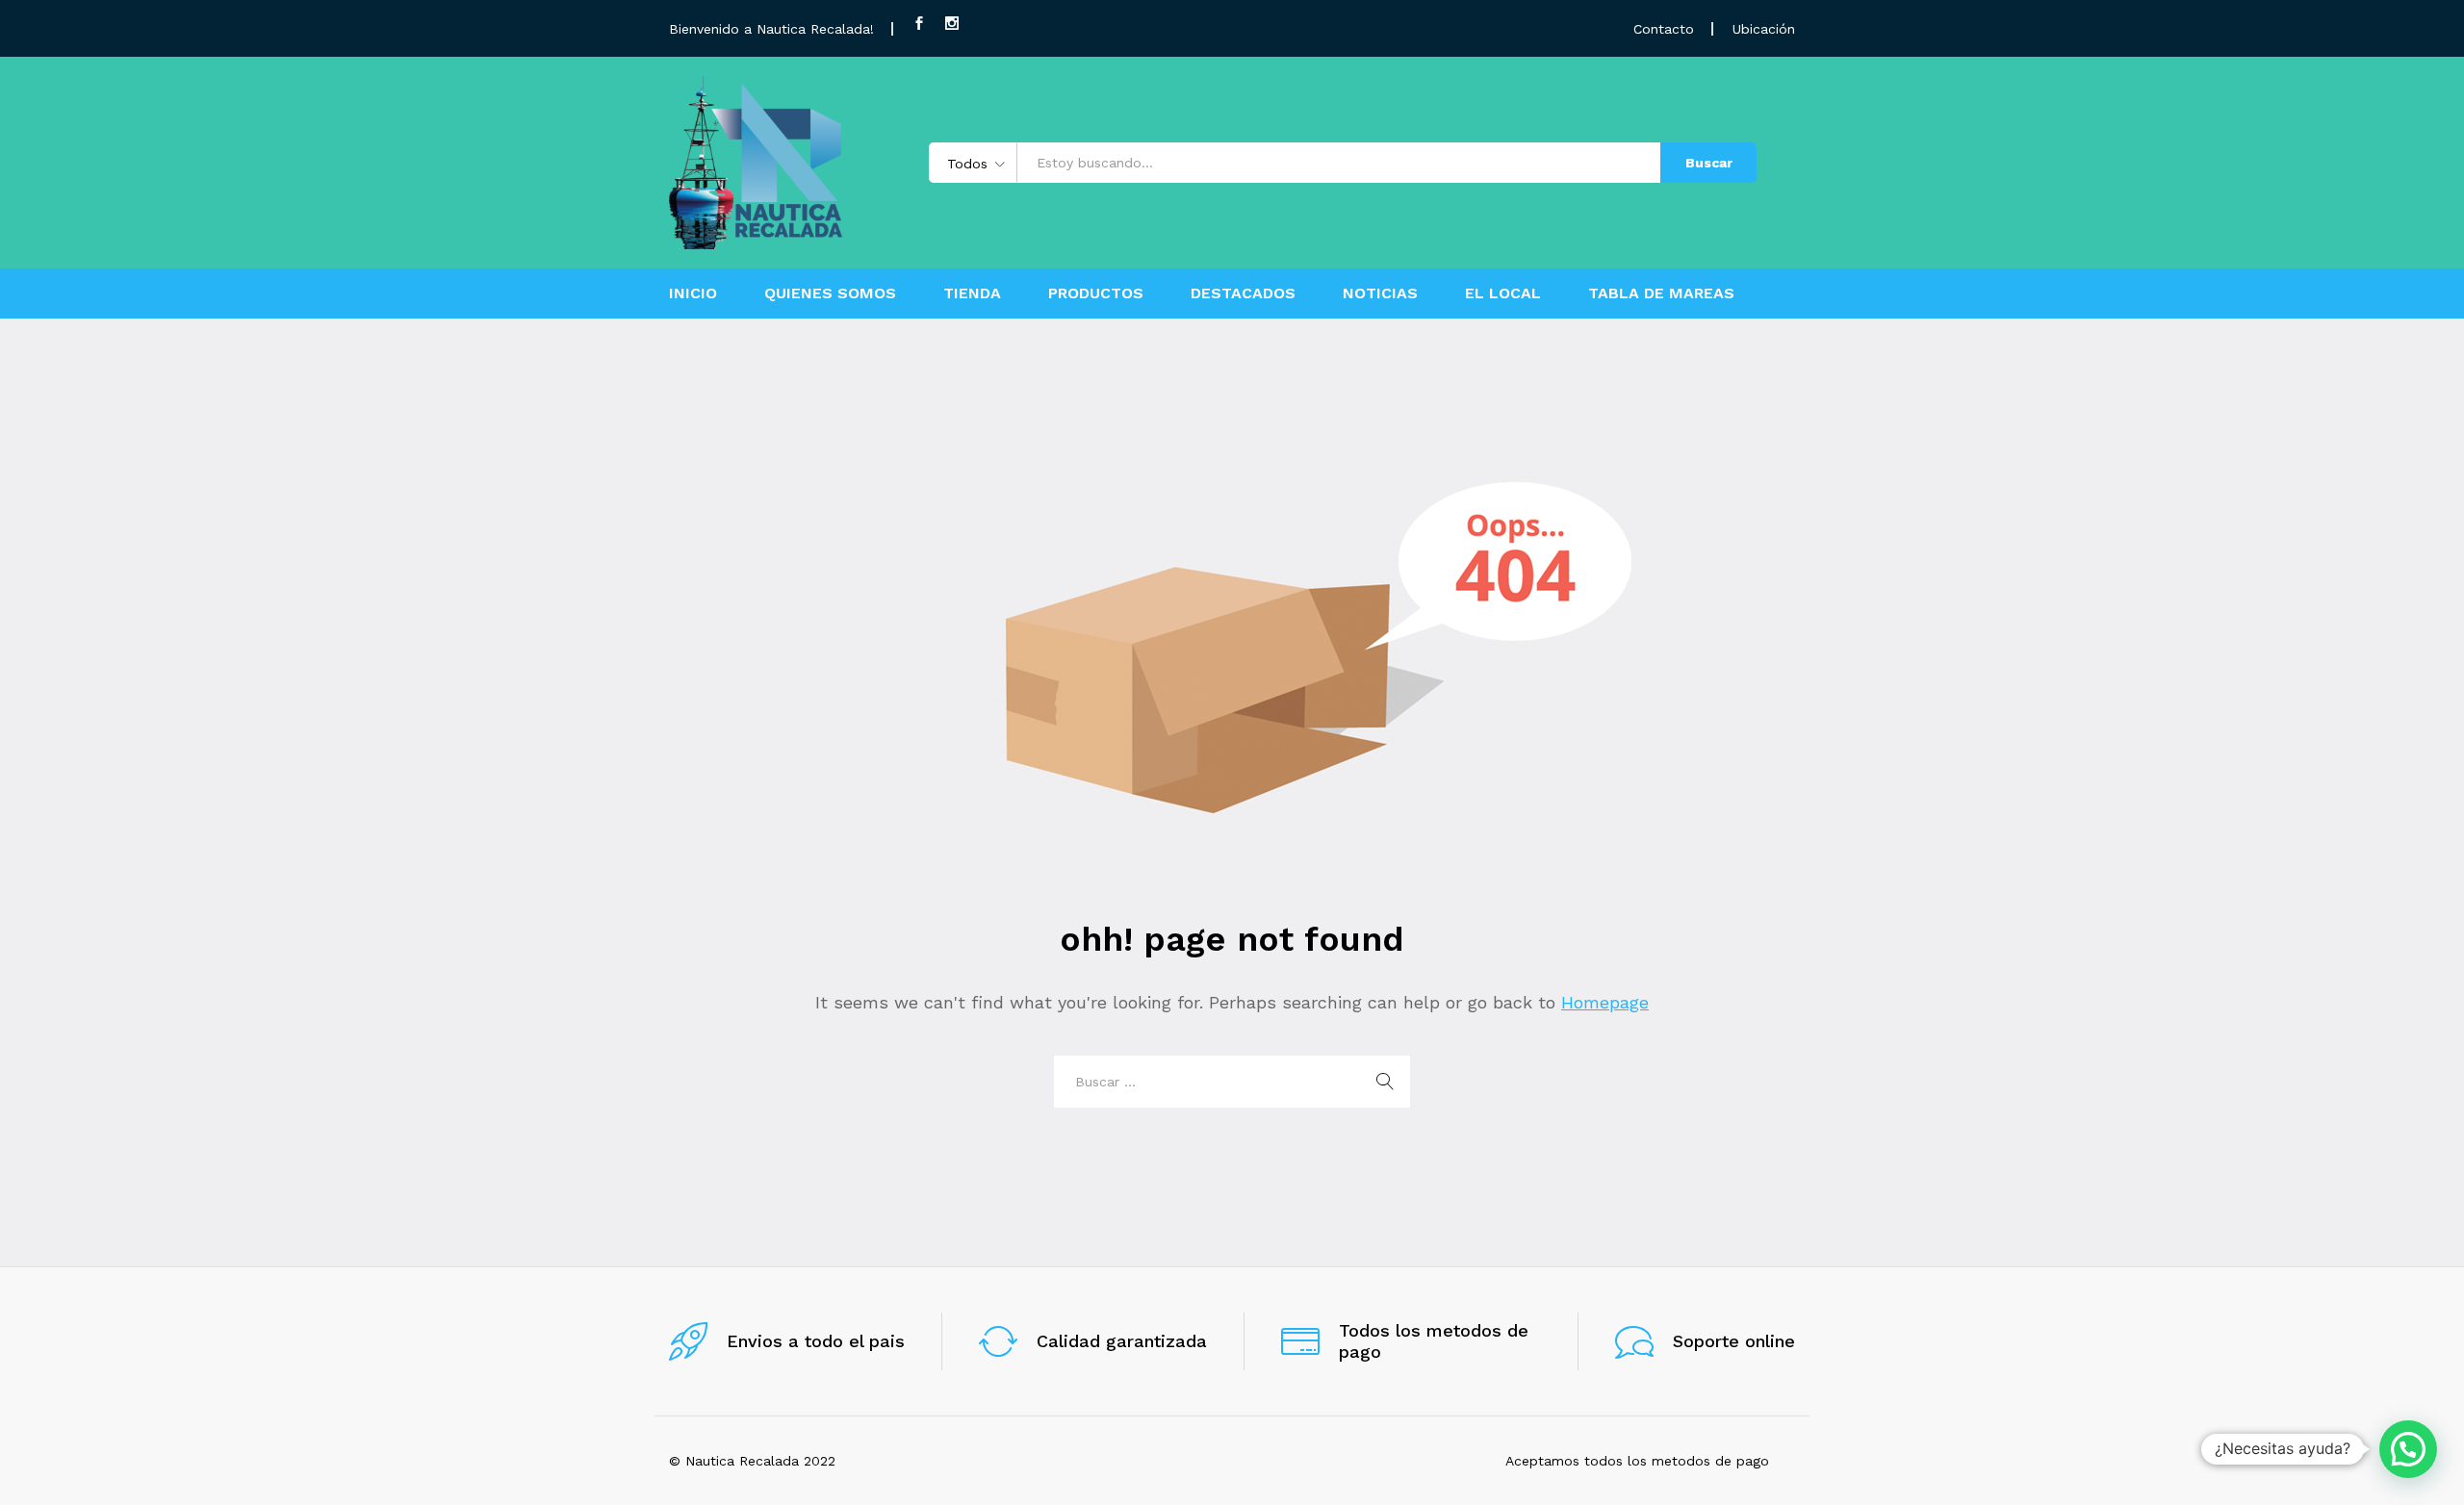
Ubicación (1764, 29)
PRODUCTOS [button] (1096, 293)
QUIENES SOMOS (830, 293)
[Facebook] (919, 24)
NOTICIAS (1380, 293)
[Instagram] (952, 24)
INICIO (693, 293)
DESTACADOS (1243, 293)
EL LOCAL (1503, 293)
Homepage (1605, 1002)
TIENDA (972, 293)
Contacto (1664, 29)
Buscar (1709, 163)
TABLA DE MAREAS (1661, 293)
